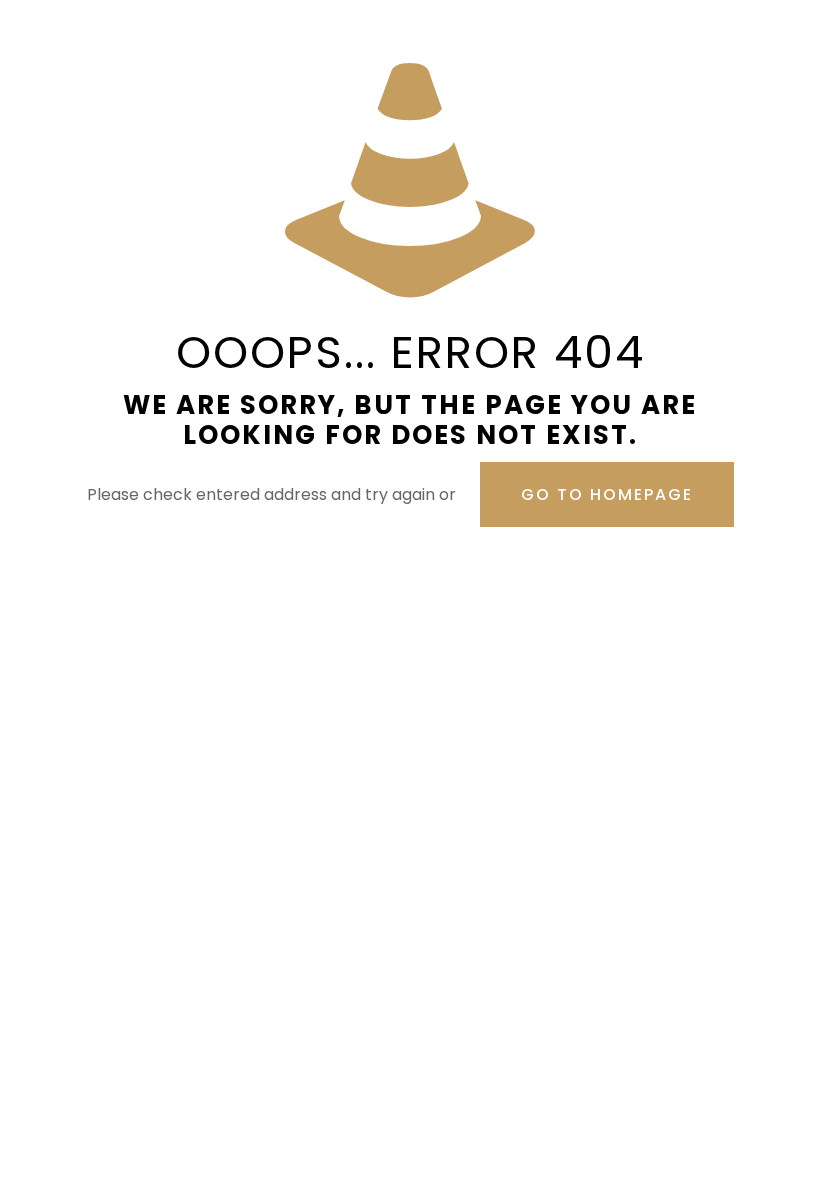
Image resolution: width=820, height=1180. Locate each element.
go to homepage (607, 494)
